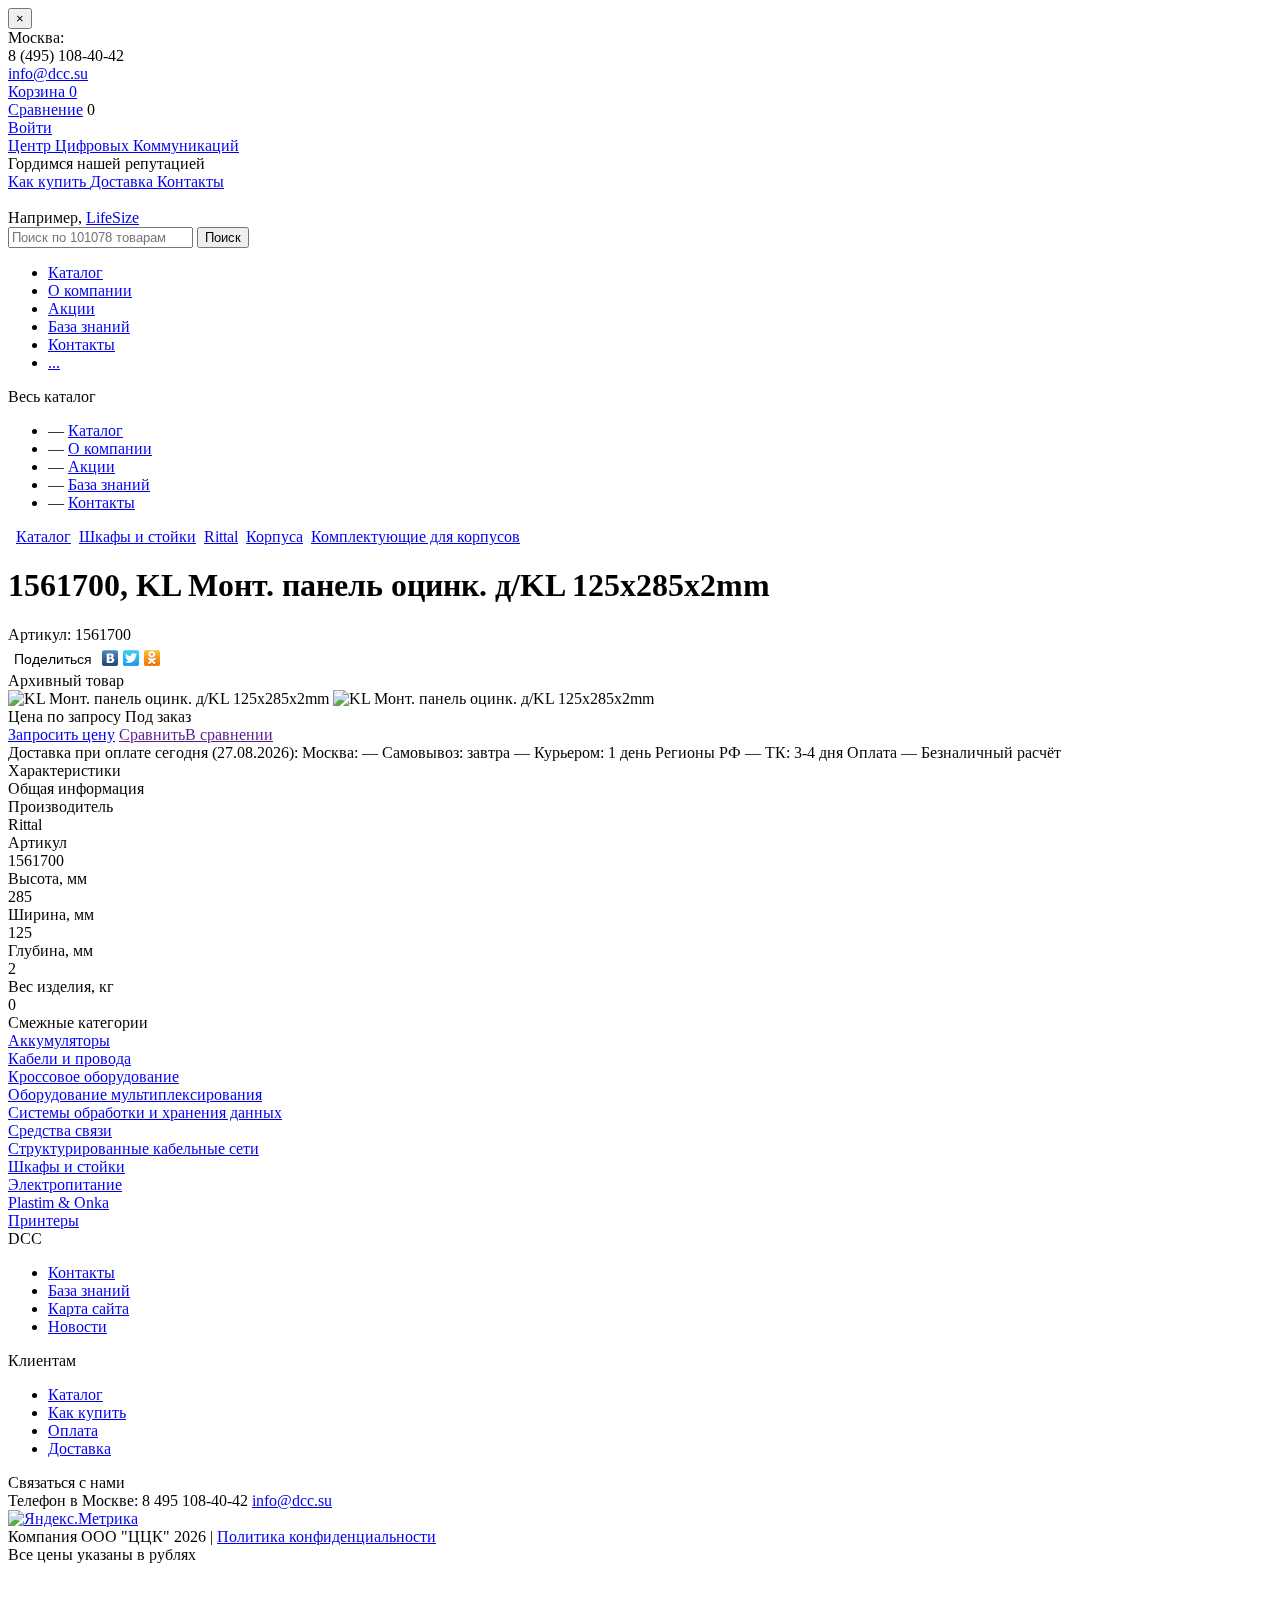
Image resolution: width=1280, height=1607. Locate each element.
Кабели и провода (69, 1058)
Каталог (75, 272)
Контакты (81, 344)
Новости (77, 1326)
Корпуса (274, 536)
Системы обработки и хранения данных (145, 1112)
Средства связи (60, 1130)
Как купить (87, 1412)
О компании (90, 290)
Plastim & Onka (58, 1202)
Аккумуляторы (59, 1040)
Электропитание (65, 1184)
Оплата (73, 1430)
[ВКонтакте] (110, 658)
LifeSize (112, 217)
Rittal (221, 536)
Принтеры (43, 1220)
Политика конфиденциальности (326, 1536)
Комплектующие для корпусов (415, 536)
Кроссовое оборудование (93, 1076)
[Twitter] (131, 658)
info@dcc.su (48, 73)
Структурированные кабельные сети (133, 1148)
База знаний (89, 326)
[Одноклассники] (152, 658)
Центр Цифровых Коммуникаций (123, 145)
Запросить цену (61, 734)
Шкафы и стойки (137, 536)
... (54, 362)
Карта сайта (88, 1308)
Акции (71, 308)
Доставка (79, 1448)
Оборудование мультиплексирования (135, 1094)
